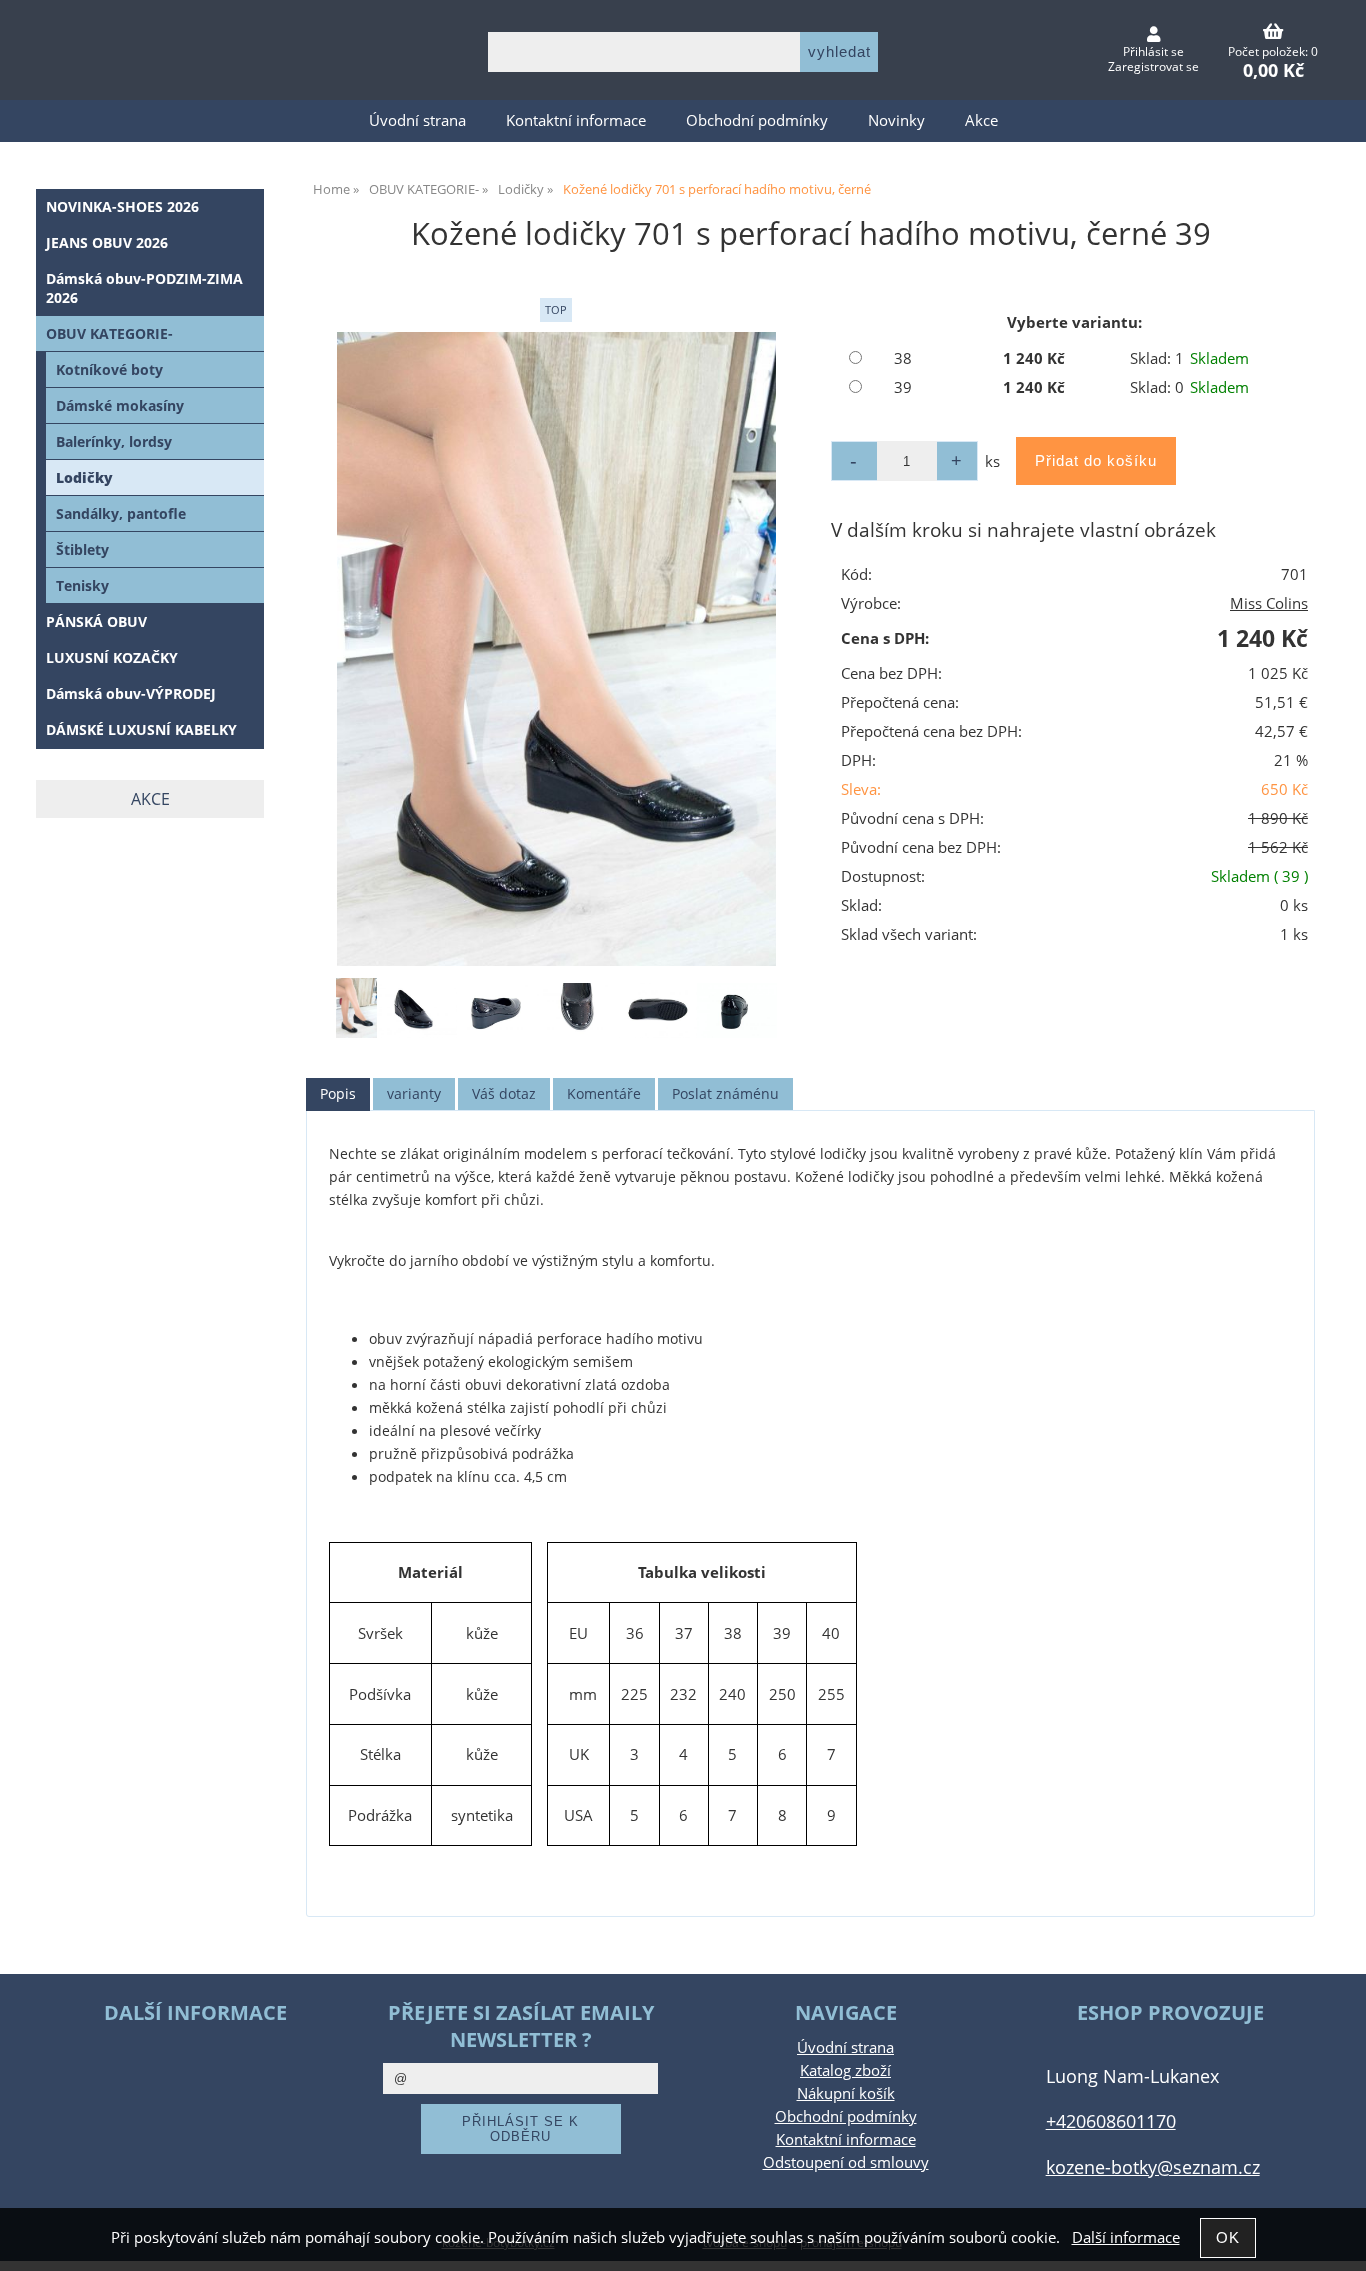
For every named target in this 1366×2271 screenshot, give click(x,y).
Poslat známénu (725, 1093)
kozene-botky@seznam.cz (1153, 2166)
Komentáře (604, 1093)
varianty (414, 1093)
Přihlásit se (1153, 51)
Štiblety (82, 549)
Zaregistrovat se (1153, 66)
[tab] (338, 1094)
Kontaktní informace (576, 120)
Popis (338, 1093)
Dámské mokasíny (120, 405)
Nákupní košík (846, 2093)
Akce (981, 120)
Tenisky (82, 585)
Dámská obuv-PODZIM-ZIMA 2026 (144, 288)
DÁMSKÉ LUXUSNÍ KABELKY (141, 729)
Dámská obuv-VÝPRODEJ (131, 693)
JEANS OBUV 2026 (107, 242)
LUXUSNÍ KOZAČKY (112, 657)
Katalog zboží (845, 2070)
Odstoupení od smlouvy (846, 2162)
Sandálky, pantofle (121, 513)
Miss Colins (1269, 603)
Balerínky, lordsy (114, 441)
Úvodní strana (417, 120)
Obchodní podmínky (757, 120)
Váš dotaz (504, 1093)
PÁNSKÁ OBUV (96, 621)
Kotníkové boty (109, 369)
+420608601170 (1111, 2120)
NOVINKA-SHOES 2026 (122, 206)
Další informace (1126, 2237)
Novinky (896, 120)
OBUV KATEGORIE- (109, 333)
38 (903, 358)
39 (903, 387)
